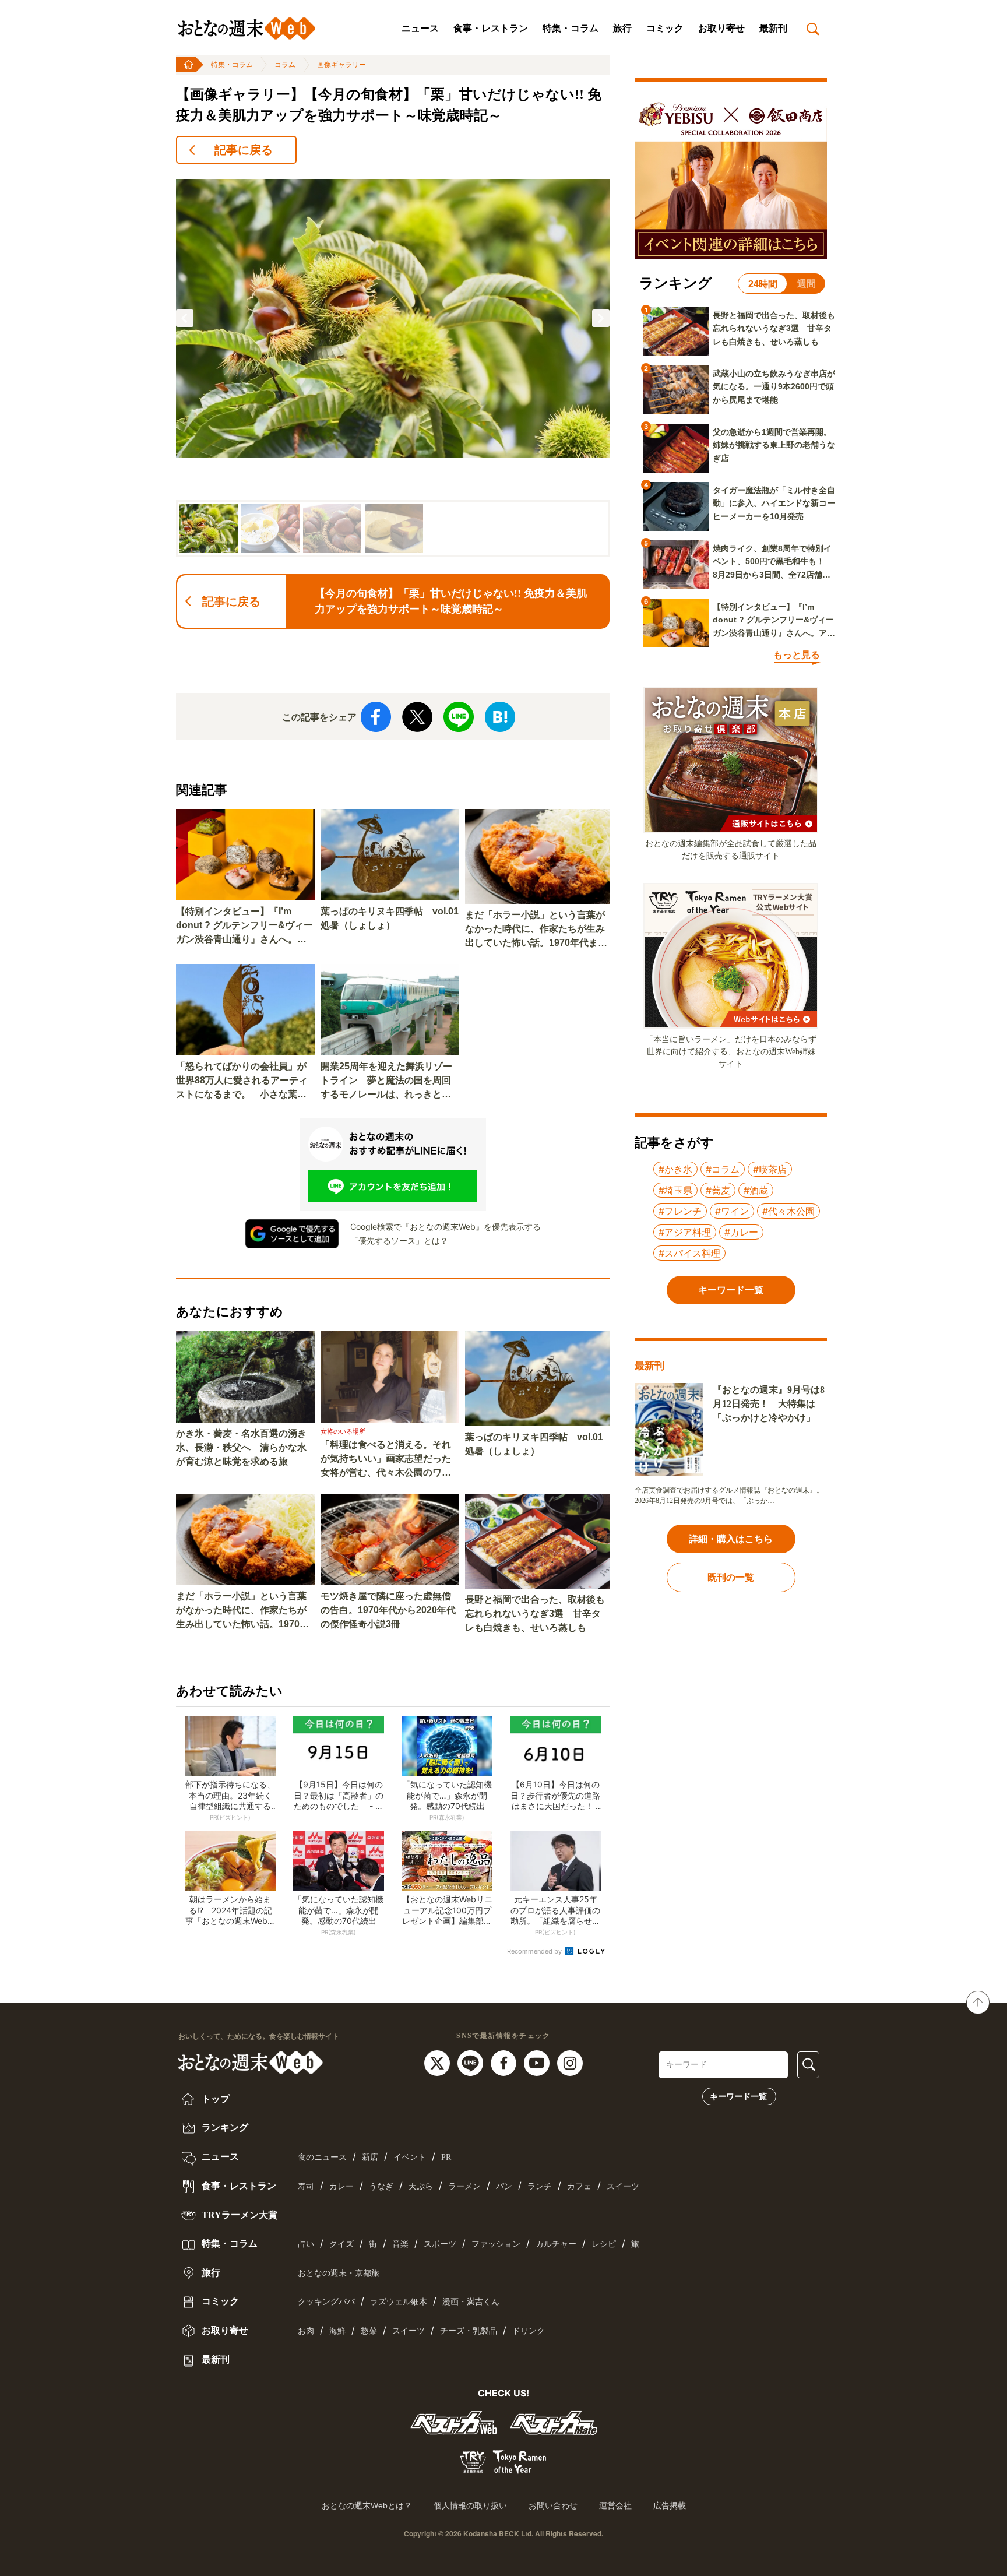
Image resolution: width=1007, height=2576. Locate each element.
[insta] (570, 2062)
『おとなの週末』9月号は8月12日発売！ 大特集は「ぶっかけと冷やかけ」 (769, 1404)
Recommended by (535, 1951)
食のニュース (322, 2157)
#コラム (723, 1169)
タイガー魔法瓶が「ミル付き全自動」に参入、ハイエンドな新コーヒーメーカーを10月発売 (774, 503)
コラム (285, 65)
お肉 (306, 2331)
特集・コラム (571, 28)
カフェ (579, 2186)
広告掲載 (670, 2505)
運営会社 (615, 2505)
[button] (185, 318)
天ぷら (421, 2186)
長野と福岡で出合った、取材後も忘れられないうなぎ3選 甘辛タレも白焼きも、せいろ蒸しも (535, 1613)
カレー (341, 2186)
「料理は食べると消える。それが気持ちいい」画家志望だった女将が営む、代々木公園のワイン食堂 (386, 1460)
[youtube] (538, 2062)
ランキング (224, 2128)
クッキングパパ (326, 2302)
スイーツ (623, 2186)
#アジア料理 (685, 1232)
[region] (393, 365)
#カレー (741, 1232)
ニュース (420, 28)
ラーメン (464, 2186)
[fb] (505, 2062)
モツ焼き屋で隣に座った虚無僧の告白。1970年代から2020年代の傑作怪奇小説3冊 (388, 1610)
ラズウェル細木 (399, 2302)
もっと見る (797, 655)
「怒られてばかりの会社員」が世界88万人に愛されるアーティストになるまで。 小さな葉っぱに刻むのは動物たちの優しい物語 (242, 1081)
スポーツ (440, 2244)
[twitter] (439, 2062)
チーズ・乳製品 (469, 2331)
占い (306, 2244)
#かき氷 (675, 1169)
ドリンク (529, 2331)
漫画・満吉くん (471, 2302)
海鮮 (337, 2331)
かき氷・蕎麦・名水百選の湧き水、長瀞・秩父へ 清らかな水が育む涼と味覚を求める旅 (241, 1447)
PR (446, 2157)
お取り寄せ (721, 28)
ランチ (540, 2186)
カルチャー (556, 2244)
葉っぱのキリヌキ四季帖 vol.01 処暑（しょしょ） (390, 918)
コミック (665, 28)
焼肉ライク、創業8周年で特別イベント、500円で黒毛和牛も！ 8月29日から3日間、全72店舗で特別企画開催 (773, 562)
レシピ (604, 2244)
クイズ (341, 2244)
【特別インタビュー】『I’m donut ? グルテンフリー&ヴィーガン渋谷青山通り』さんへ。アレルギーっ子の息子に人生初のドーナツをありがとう (244, 926)
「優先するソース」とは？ (399, 1241)
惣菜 (369, 2331)
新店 (370, 2157)
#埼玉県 (675, 1190)
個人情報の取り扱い (470, 2505)
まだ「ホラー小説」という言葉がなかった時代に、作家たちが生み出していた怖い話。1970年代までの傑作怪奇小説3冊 (536, 930)
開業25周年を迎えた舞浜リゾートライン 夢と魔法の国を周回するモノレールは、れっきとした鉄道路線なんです (386, 1081)
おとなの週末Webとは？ (367, 2505)
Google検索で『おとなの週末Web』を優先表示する (446, 1227)
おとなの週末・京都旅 (339, 2273)
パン (504, 2186)
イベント (410, 2157)
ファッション (496, 2244)
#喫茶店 (770, 1169)
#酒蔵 (756, 1190)
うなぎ (381, 2186)
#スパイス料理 (689, 1253)
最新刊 (773, 28)
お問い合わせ (553, 2505)
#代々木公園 (788, 1211)
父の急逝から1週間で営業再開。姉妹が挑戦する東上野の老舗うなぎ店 (774, 445)
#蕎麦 (718, 1190)
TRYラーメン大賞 (238, 2215)
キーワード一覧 (738, 2096)
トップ (214, 2099)
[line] (472, 2062)
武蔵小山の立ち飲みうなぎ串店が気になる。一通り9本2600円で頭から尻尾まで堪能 (774, 387)
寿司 (306, 2186)
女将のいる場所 (343, 1431)
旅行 (622, 28)
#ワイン (732, 1211)
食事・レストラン (491, 28)
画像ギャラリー (341, 65)
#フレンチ (680, 1211)
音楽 (400, 2244)
